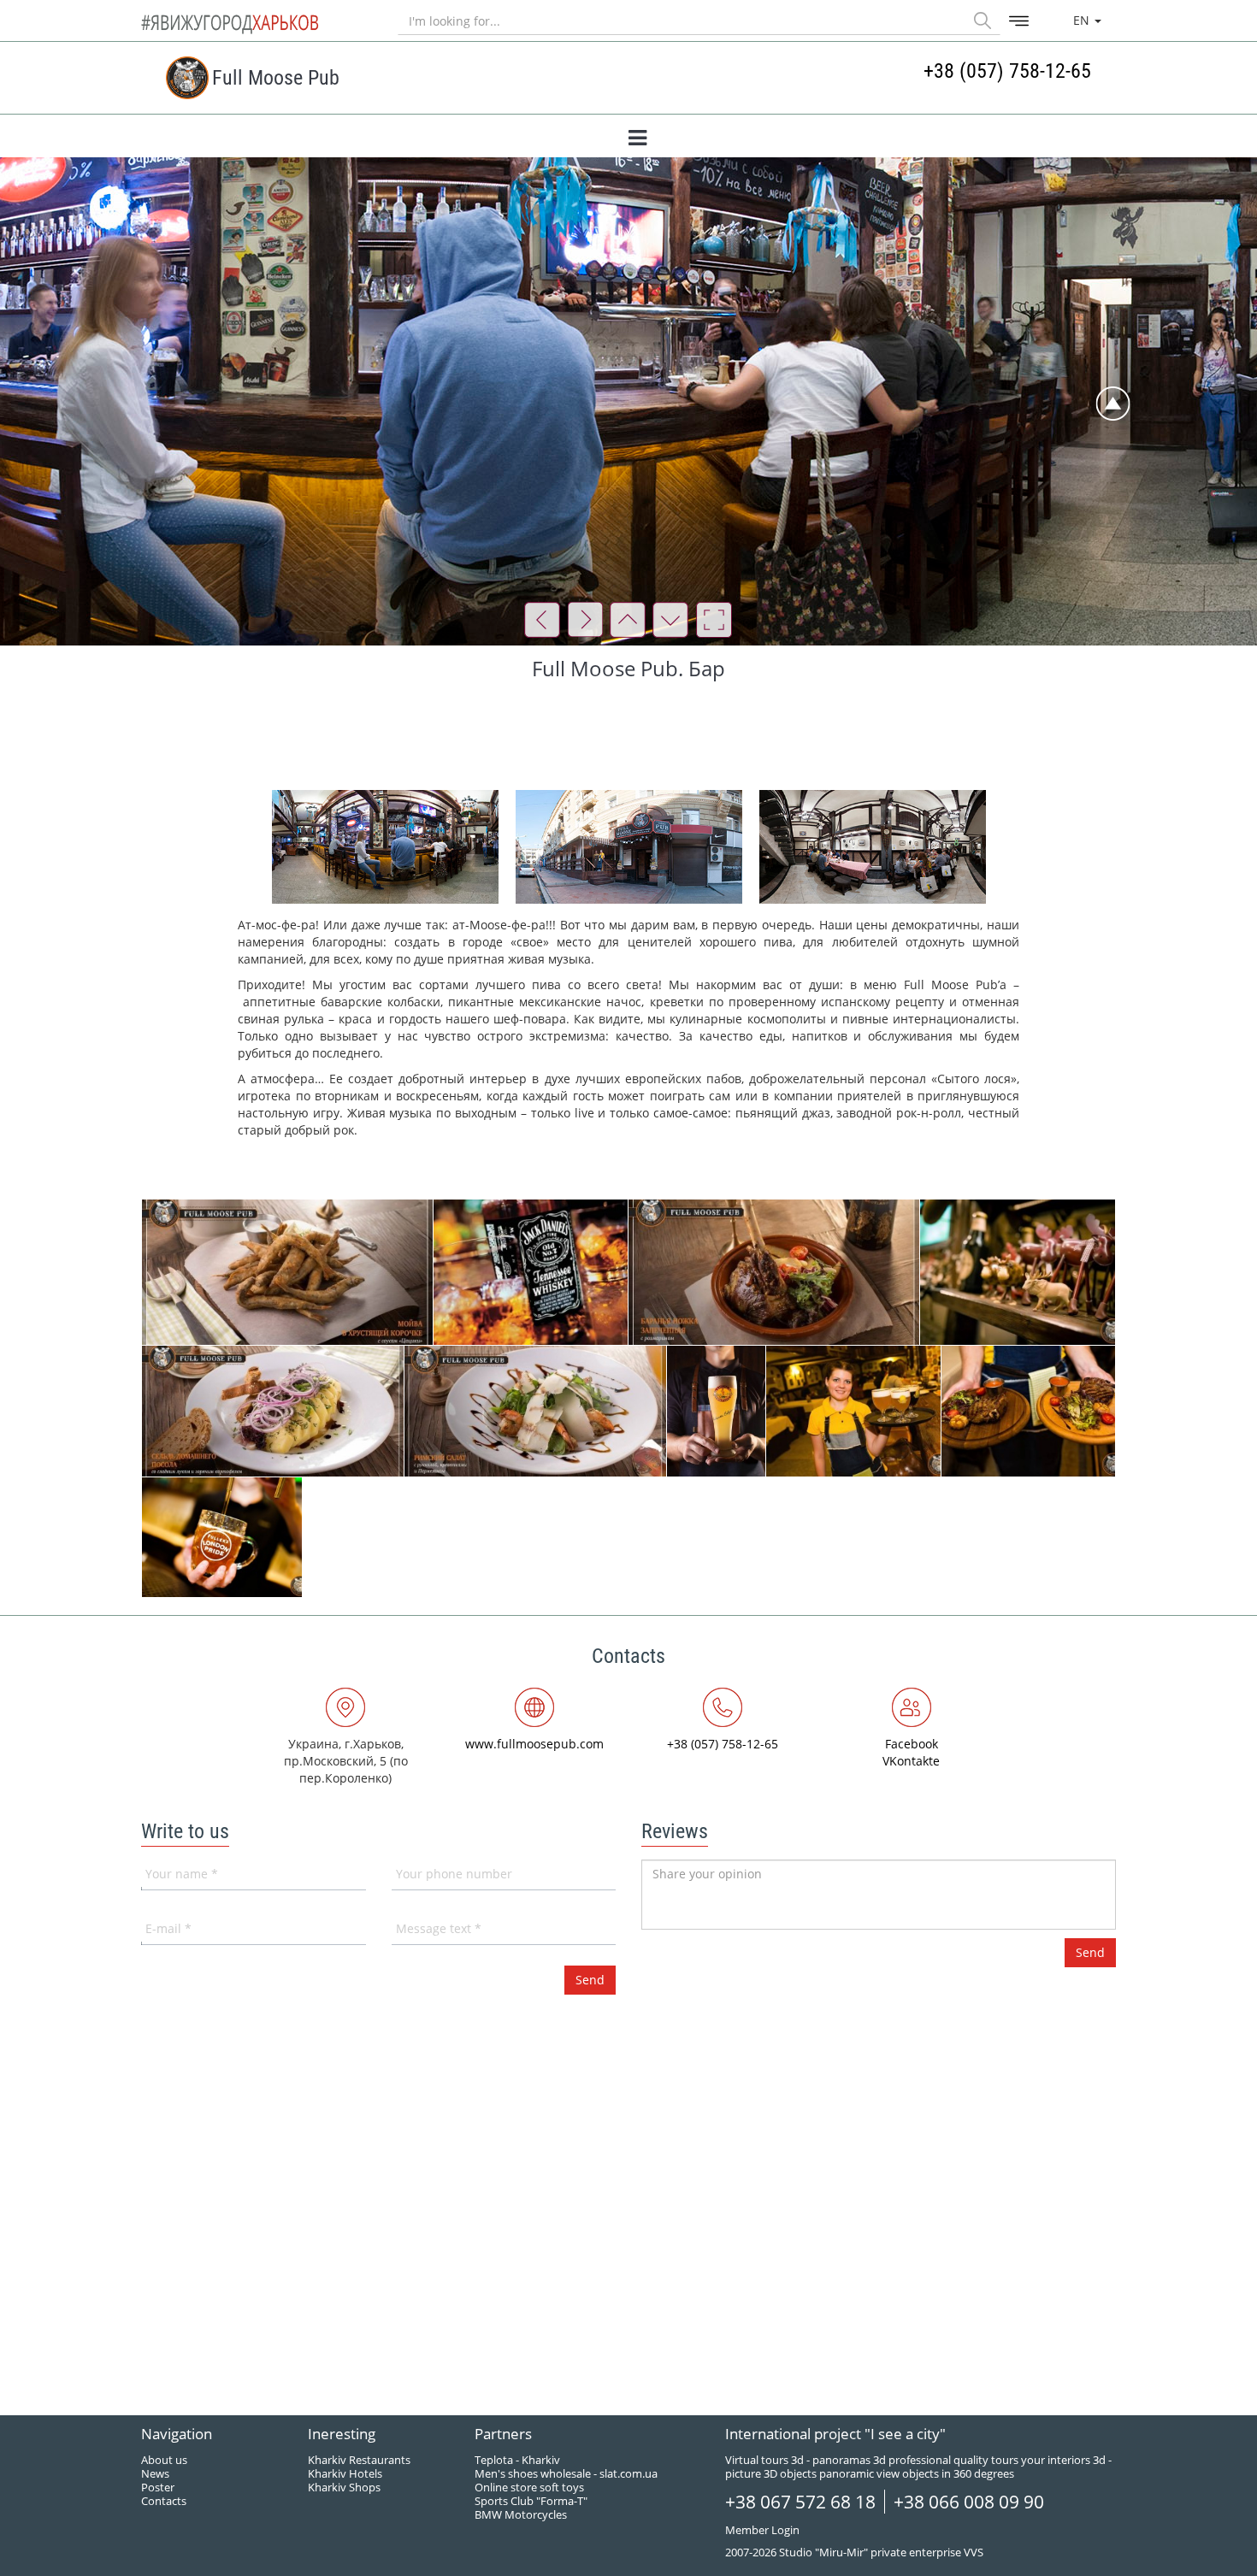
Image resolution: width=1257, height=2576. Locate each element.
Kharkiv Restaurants (359, 2460)
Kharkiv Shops (344, 2487)
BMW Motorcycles (521, 2514)
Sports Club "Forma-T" (531, 2501)
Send (1090, 1952)
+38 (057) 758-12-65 (1007, 71)
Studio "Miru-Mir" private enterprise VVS (881, 2552)
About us (164, 2460)
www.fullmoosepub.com (534, 1744)
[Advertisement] (628, 734)
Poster (158, 2487)
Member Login (762, 2530)
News (155, 2473)
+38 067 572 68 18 (800, 2502)
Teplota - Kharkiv (517, 2460)
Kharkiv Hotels (345, 2473)
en (1083, 20)
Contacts (164, 2501)
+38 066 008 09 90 (969, 2502)
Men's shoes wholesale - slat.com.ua (566, 2473)
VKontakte (911, 1761)
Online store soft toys (529, 2487)
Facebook (912, 1744)
